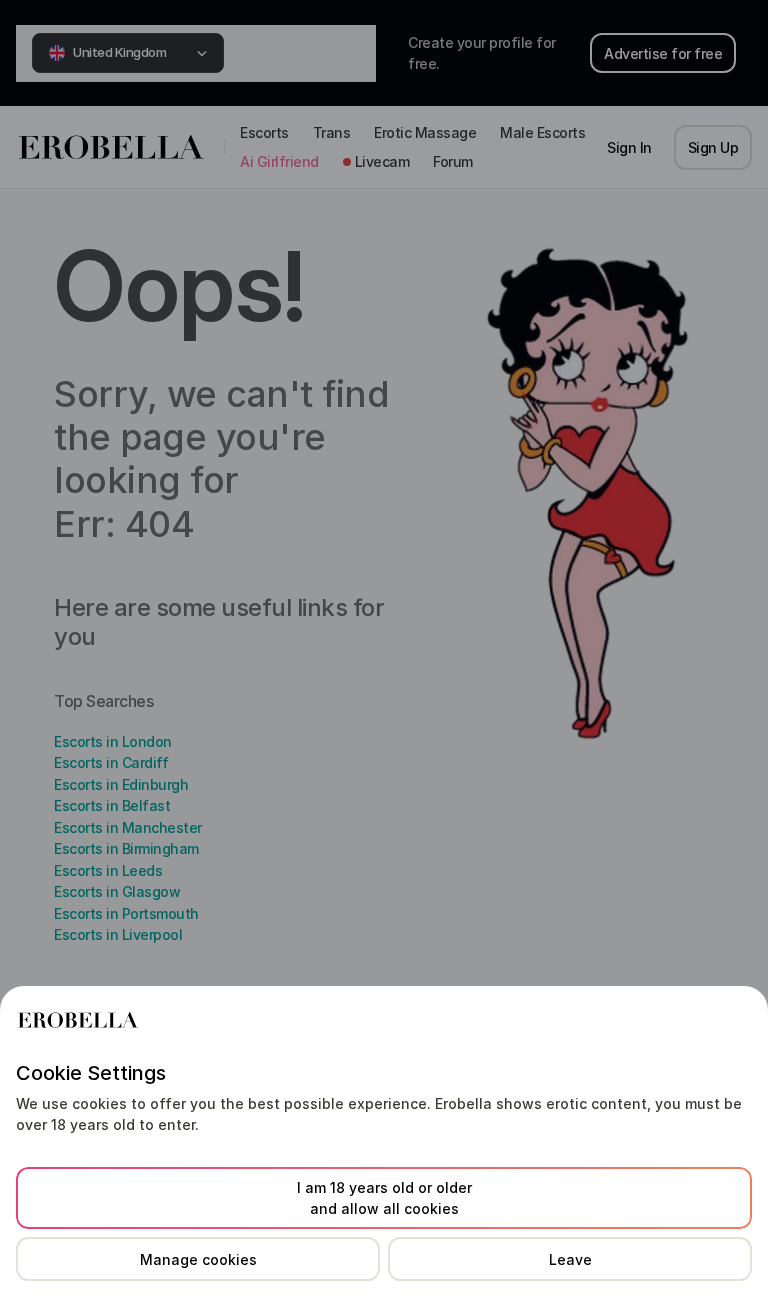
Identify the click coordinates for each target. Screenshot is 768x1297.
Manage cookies (198, 1259)
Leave (570, 1259)
